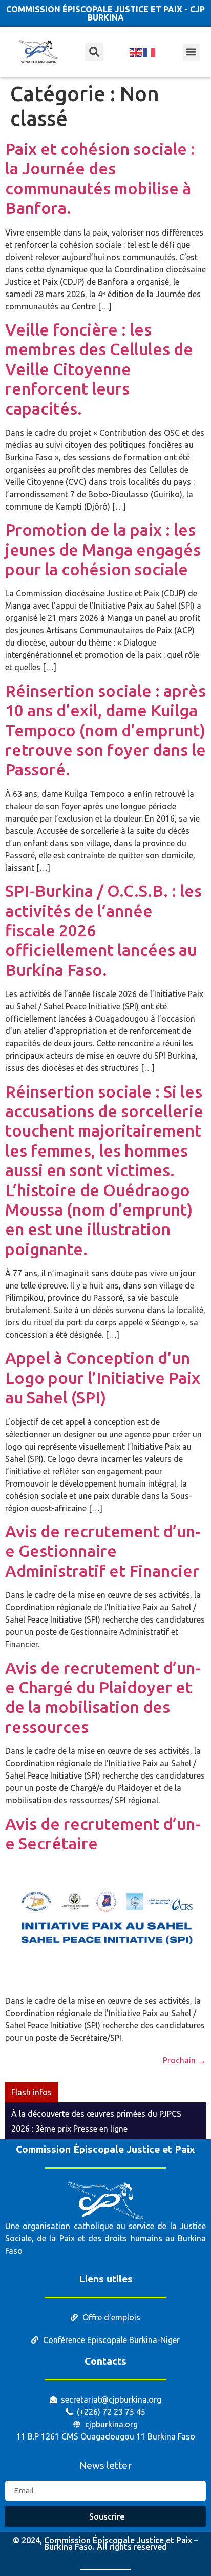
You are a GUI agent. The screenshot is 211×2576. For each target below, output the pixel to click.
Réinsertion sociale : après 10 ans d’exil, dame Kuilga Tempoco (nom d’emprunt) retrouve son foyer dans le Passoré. (105, 730)
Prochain (184, 2060)
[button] (191, 52)
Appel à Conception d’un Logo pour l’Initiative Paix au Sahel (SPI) (103, 1378)
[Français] (150, 52)
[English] (136, 52)
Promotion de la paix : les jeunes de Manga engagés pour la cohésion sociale (103, 549)
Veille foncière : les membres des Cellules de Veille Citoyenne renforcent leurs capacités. (99, 369)
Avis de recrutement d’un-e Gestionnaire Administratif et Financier (103, 1551)
